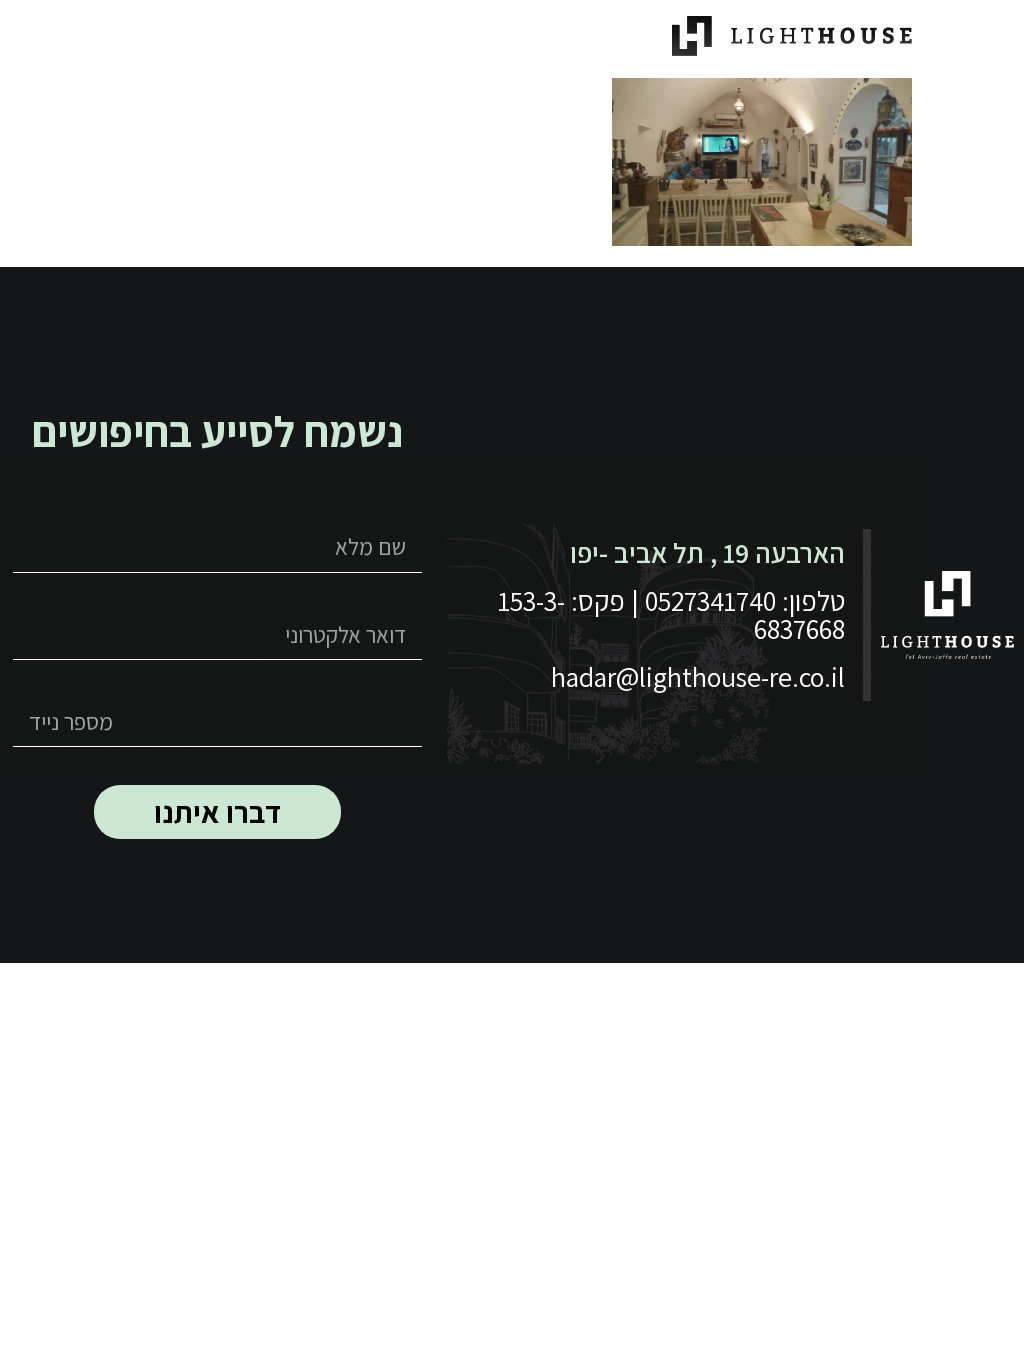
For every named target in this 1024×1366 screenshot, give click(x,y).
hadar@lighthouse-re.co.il (698, 676)
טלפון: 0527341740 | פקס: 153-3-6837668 (671, 614)
